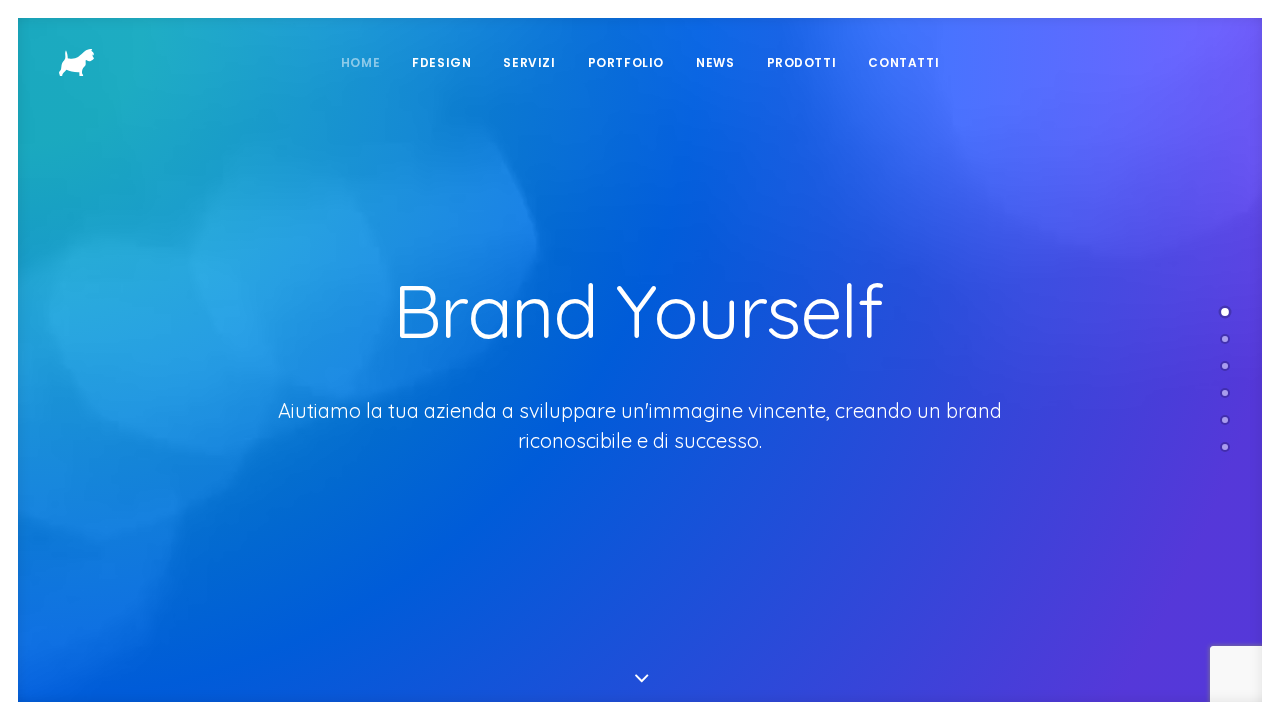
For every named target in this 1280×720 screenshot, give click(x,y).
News (715, 62)
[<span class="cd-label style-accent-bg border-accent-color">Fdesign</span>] (1225, 339)
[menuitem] (360, 62)
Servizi (529, 62)
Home (360, 62)
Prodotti (802, 62)
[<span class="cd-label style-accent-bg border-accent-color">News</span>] (1225, 420)
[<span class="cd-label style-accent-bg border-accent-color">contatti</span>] (1225, 447)
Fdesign (441, 62)
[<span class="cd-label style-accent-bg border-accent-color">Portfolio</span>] (1225, 366)
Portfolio (626, 62)
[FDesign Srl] (76, 62)
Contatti (903, 62)
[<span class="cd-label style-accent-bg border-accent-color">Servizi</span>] (1225, 393)
